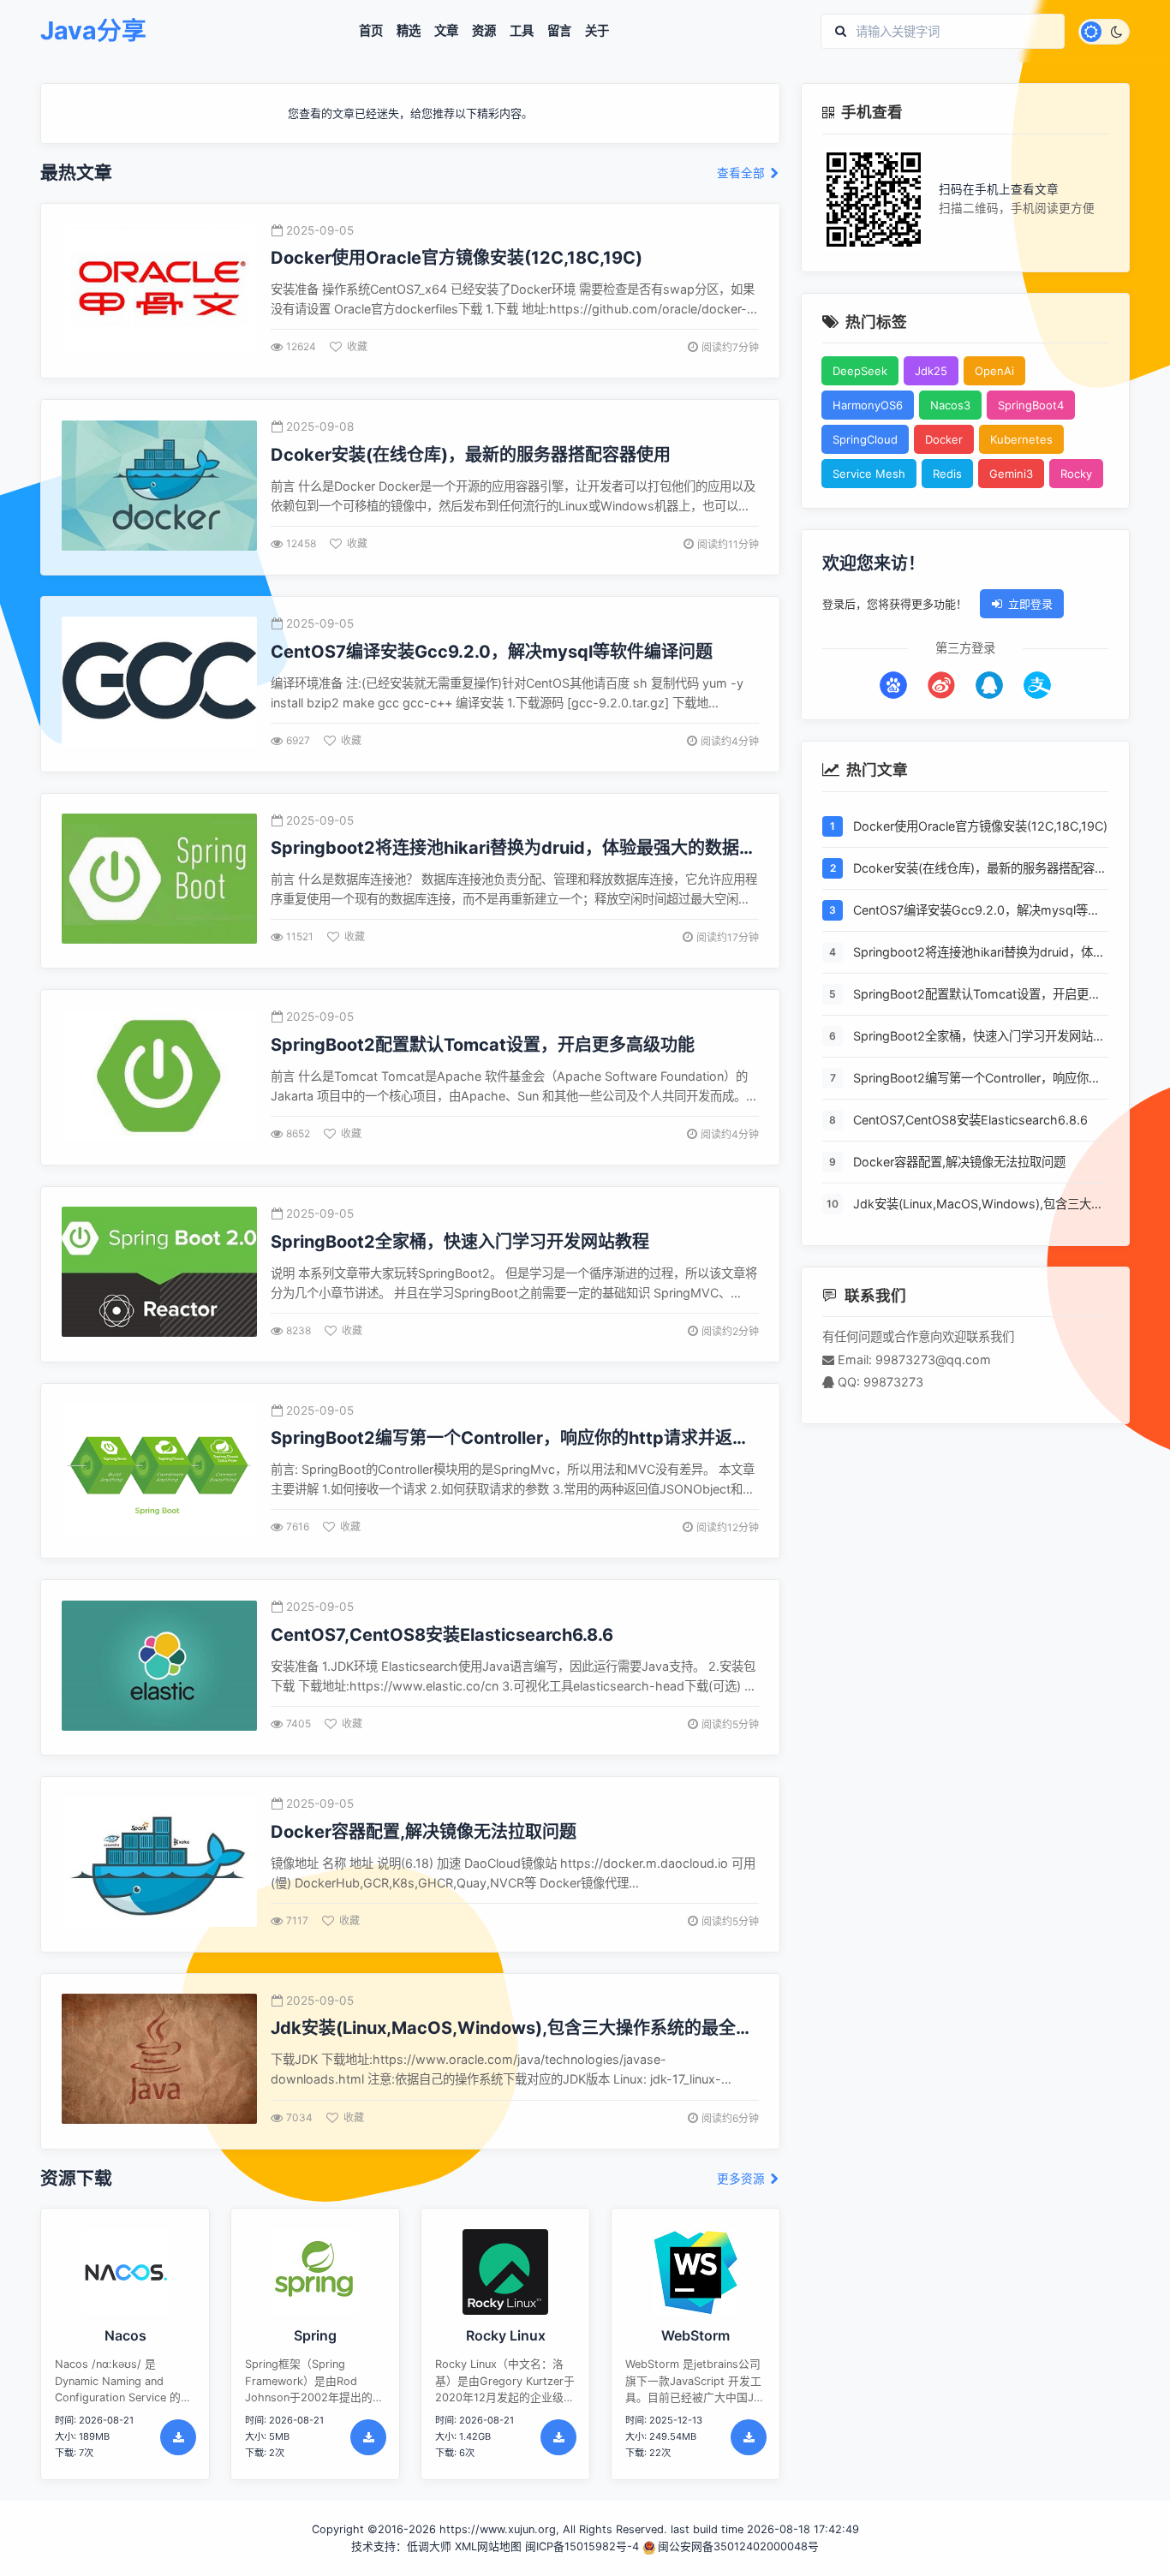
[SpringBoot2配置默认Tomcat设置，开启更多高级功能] (159, 1078)
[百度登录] (893, 685)
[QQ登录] (989, 685)
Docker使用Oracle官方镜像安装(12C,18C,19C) (980, 826)
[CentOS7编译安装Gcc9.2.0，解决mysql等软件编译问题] (159, 684)
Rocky (1076, 474)
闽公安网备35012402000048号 (738, 2546)
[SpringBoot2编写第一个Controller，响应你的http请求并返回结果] (159, 1471)
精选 (409, 31)
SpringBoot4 (1031, 405)
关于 (597, 31)
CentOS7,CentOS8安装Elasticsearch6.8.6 (970, 1120)
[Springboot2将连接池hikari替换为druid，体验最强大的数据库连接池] (159, 881)
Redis (947, 474)
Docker (944, 439)
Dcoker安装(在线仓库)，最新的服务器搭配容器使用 (980, 869)
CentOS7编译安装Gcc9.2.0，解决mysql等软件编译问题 (976, 911)
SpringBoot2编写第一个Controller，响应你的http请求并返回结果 (977, 1079)
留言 (559, 31)
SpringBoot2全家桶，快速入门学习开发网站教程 (979, 1037)
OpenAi (994, 371)
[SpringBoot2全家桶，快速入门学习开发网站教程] (159, 1274)
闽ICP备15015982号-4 (582, 2546)
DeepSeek (860, 371)
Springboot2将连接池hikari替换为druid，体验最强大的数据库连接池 (979, 953)
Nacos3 (950, 405)
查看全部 (743, 173)
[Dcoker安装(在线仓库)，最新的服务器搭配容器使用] (159, 488)
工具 (522, 31)
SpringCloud (865, 439)
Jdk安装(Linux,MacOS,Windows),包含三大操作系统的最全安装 (978, 1205)
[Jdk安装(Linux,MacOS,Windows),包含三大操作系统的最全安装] (159, 2061)
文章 (446, 31)
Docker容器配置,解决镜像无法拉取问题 (959, 1162)
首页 (371, 31)
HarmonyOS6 (868, 405)
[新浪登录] (941, 685)
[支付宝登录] (1037, 685)
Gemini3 (1011, 474)
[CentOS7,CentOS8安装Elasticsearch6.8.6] (159, 1668)
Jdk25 (931, 371)
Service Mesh (869, 474)
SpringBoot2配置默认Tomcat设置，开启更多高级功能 (977, 995)
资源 (484, 31)
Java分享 (93, 31)
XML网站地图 (488, 2546)
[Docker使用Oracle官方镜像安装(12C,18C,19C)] (159, 291)
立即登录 (1030, 604)
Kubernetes (1021, 439)
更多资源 (743, 2179)
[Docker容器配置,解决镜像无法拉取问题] (159, 1864)
